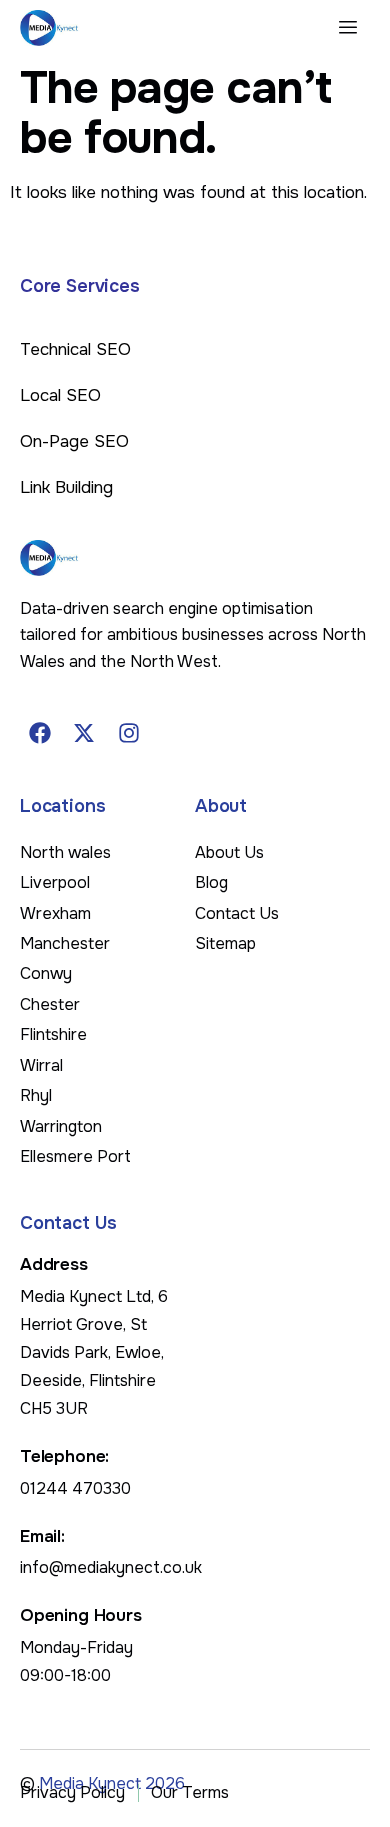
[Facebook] (40, 733)
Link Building (66, 487)
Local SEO (60, 395)
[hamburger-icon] (347, 28)
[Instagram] (129, 733)
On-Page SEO (74, 441)
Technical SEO (75, 349)
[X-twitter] (85, 733)
